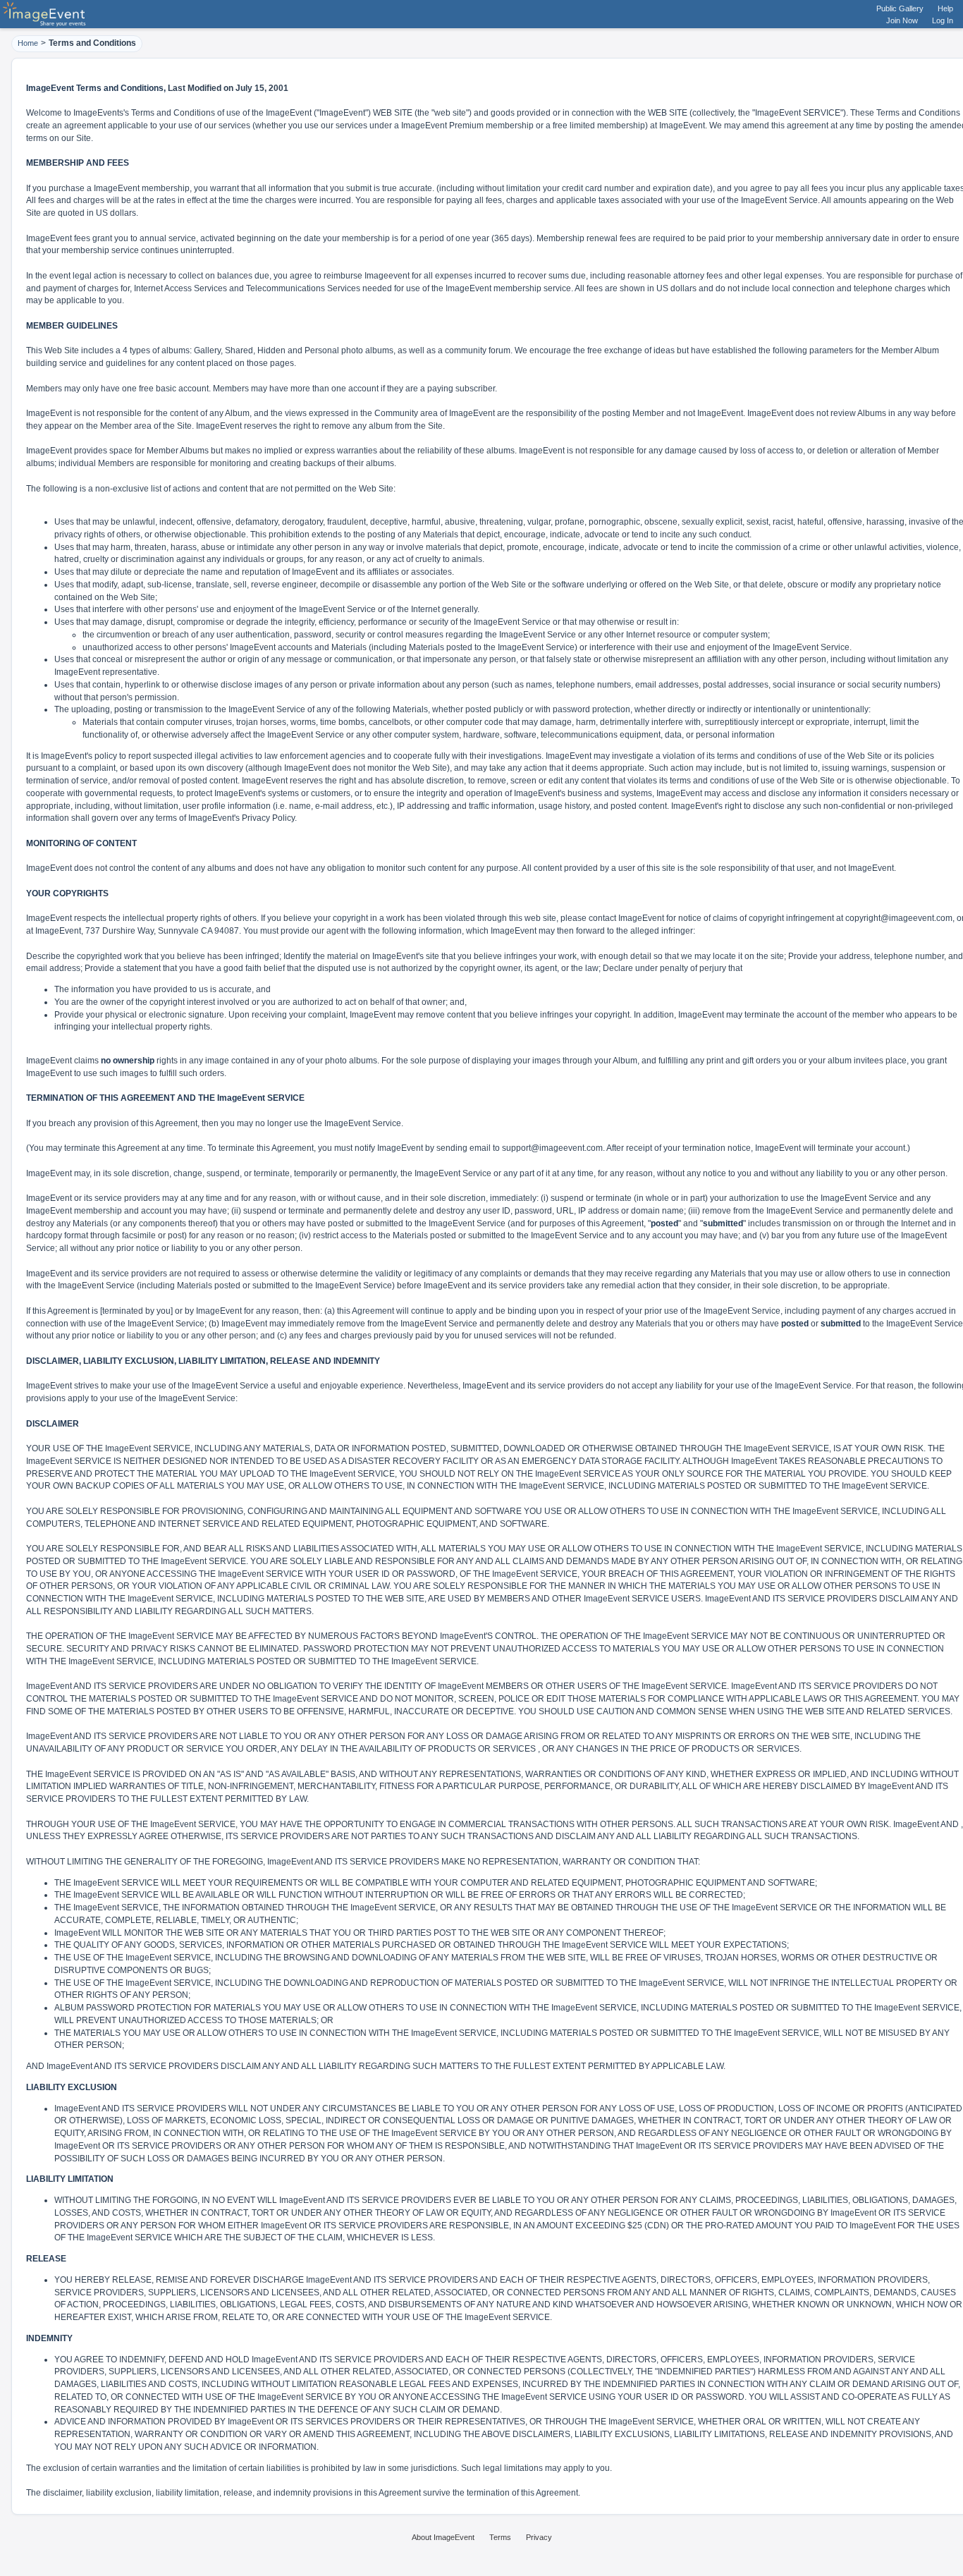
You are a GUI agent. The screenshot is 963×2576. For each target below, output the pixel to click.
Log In (943, 20)
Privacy (539, 2537)
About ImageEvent (443, 2537)
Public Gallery (900, 8)
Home (28, 43)
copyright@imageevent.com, (900, 918)
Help (945, 8)
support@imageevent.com (552, 1148)
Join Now (902, 20)
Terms (500, 2537)
